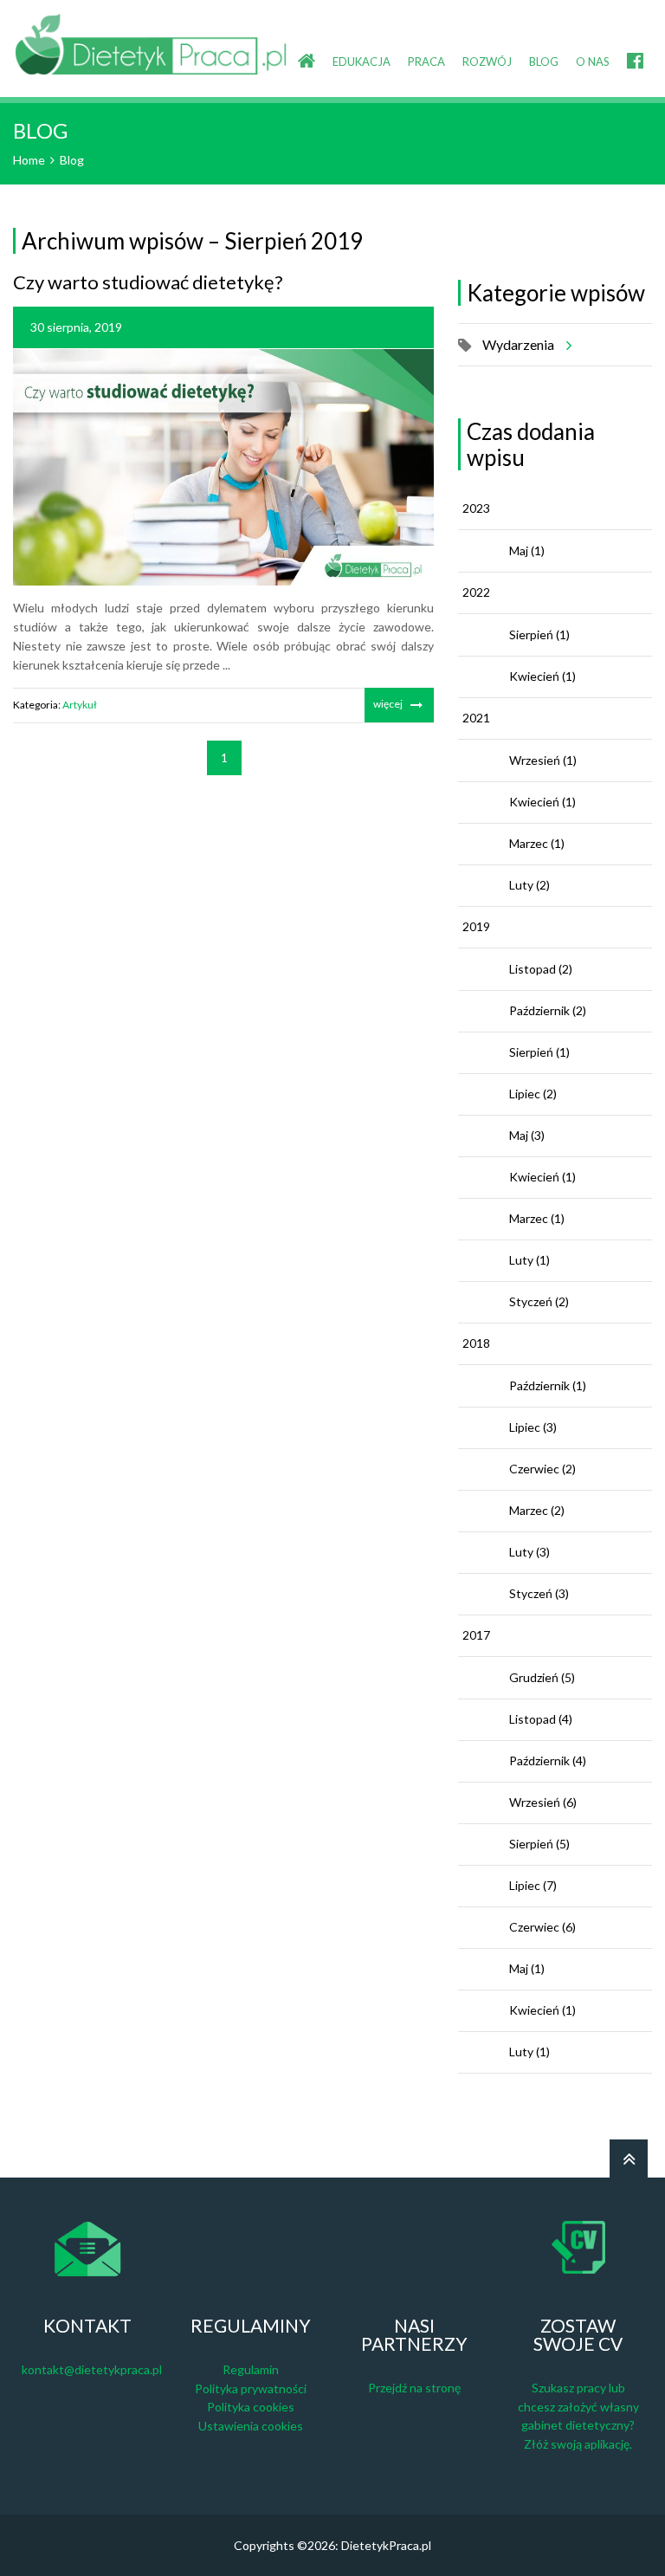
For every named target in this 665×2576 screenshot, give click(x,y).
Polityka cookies (251, 2407)
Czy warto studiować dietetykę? (148, 282)
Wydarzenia (518, 344)
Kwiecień (542, 676)
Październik (548, 1010)
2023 (476, 508)
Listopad (541, 969)
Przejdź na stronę (414, 2388)
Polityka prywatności (251, 2388)
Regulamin (251, 2369)
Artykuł (80, 705)
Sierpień (539, 634)
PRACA (426, 61)
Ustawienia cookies (251, 2426)
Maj (527, 550)
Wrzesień (543, 760)
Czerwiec (542, 1469)
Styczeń (539, 1301)
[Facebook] (635, 47)
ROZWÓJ (487, 61)
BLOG (544, 61)
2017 (476, 1635)
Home (29, 160)
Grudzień (542, 1677)
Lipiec (533, 1094)
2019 (476, 926)
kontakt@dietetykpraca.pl (92, 2369)
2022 (476, 592)
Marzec (537, 843)
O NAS (593, 61)
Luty (529, 885)
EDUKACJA (362, 61)
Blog (72, 160)
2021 (476, 718)
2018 (476, 1343)
